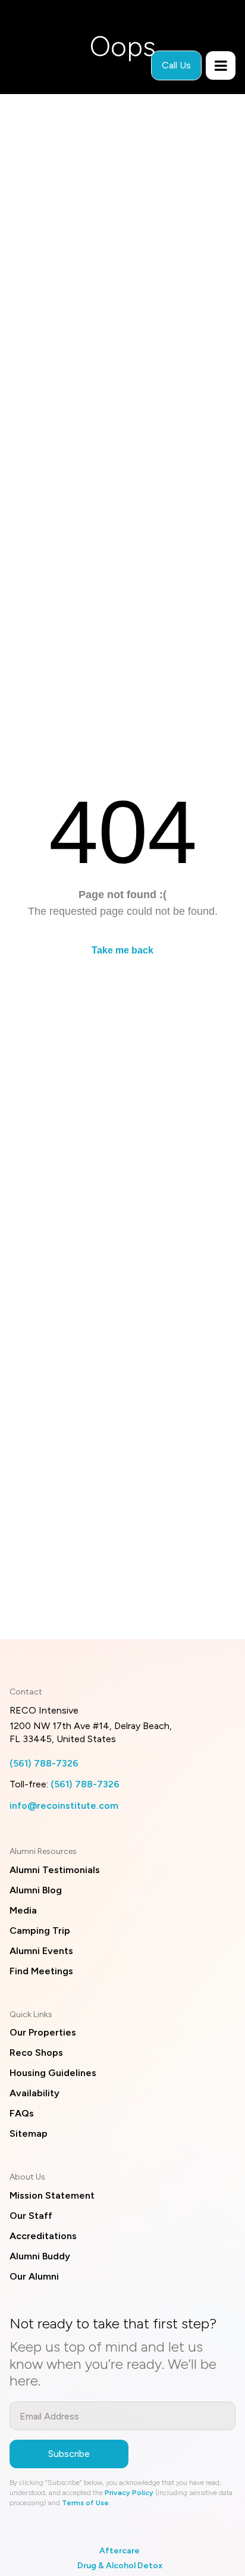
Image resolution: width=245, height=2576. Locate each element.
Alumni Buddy (40, 2256)
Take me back (122, 950)
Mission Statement (52, 2195)
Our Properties (43, 2032)
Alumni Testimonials (55, 1870)
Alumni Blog (36, 1890)
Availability (34, 2093)
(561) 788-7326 (44, 1763)
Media (23, 1910)
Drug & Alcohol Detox (120, 2566)
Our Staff (31, 2216)
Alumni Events (41, 1951)
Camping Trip (40, 1931)
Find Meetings (41, 1971)
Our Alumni (34, 2276)
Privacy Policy (129, 2493)
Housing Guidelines (53, 2073)
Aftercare (120, 2551)
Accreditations (43, 2236)
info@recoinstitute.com (64, 1806)
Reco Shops (36, 2053)
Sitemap (29, 2133)
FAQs (22, 2113)
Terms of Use (85, 2503)
